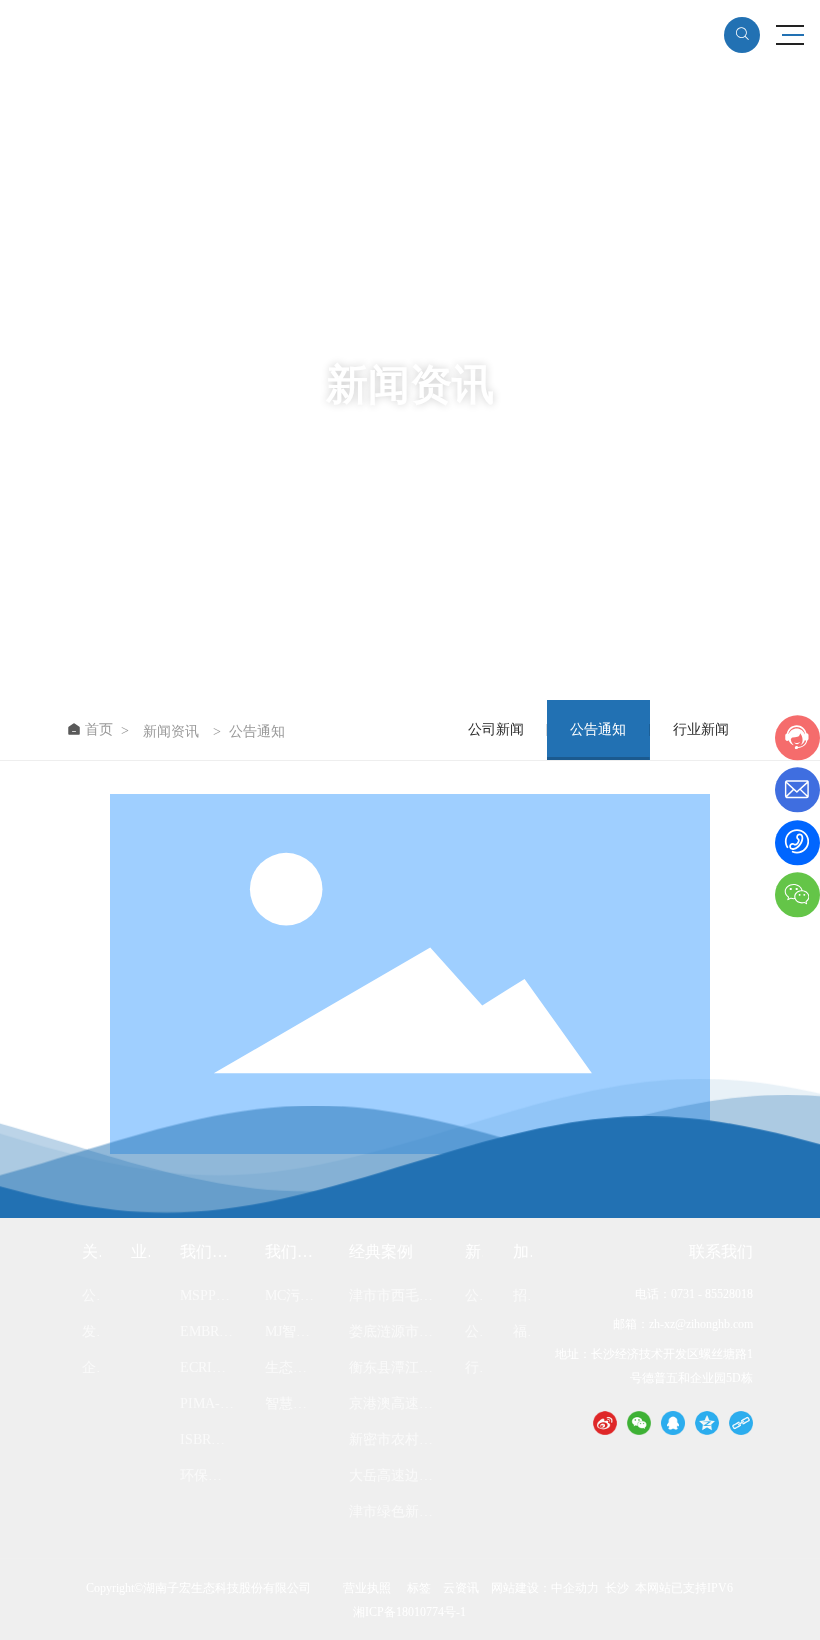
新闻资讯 (171, 732)
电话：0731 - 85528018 (694, 1294)
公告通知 (598, 729)
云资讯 (461, 1588)
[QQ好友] (673, 1422)
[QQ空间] (707, 1422)
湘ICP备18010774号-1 (409, 1612)
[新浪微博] (605, 1422)
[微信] (639, 1422)
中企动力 (575, 1588)
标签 (419, 1588)
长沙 (617, 1588)
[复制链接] (741, 1422)
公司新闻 (496, 729)
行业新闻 (701, 729)
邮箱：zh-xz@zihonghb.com (683, 1324)
